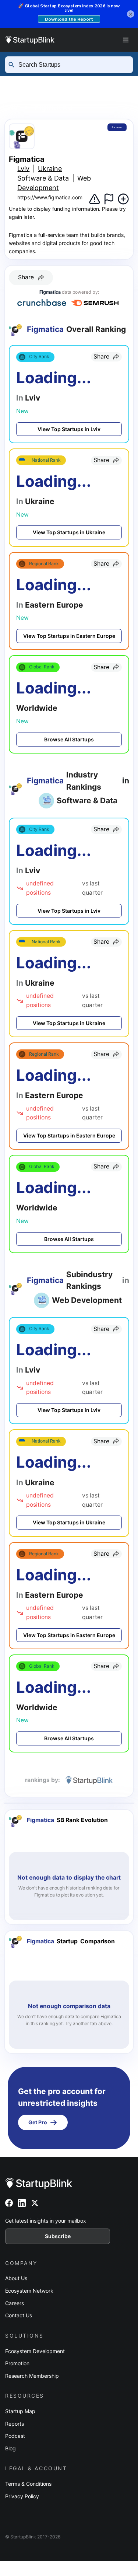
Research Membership (32, 2376)
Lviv (10, 107)
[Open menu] (125, 40)
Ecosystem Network (29, 2291)
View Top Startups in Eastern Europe (69, 636)
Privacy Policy (22, 2496)
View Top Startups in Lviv (69, 429)
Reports (15, 2424)
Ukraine (93, 95)
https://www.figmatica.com (50, 197)
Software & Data (43, 178)
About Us (16, 2278)
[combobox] (72, 65)
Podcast (15, 2436)
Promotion (17, 2363)
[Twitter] (35, 2203)
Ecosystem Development (35, 2351)
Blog (10, 2448)
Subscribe (58, 2236)
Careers (15, 2303)
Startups (79, 82)
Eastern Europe (32, 95)
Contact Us (19, 2315)
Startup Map (20, 2411)
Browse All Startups (69, 739)
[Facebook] (9, 2203)
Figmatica (54, 107)
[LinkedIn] (22, 2203)
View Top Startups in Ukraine (69, 532)
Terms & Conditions (28, 2484)
